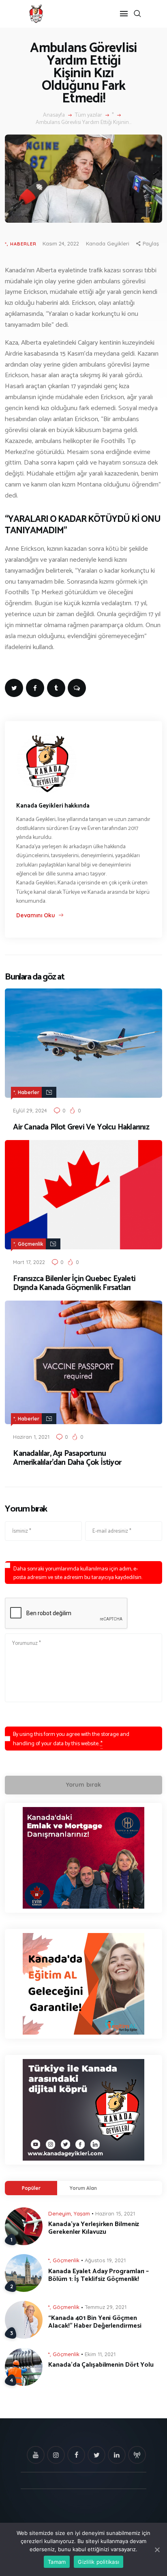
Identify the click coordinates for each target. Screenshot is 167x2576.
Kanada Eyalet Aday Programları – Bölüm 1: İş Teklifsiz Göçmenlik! (98, 2275)
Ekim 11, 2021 (100, 2354)
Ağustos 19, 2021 (105, 2260)
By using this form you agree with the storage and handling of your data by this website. (71, 1739)
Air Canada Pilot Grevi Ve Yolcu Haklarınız (81, 1127)
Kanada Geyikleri (108, 243)
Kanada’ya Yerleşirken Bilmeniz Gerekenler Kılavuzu (94, 2228)
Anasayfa (54, 115)
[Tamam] (157, 2550)
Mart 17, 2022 (29, 1262)
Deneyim (60, 2213)
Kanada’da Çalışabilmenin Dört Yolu (101, 2365)
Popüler (31, 2188)
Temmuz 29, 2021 (106, 2307)
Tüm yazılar (89, 115)
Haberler (23, 244)
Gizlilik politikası (98, 2562)
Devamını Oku (35, 915)
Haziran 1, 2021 (31, 1437)
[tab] (31, 2188)
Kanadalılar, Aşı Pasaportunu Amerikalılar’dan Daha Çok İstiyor (67, 1458)
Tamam (57, 2562)
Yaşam (82, 2213)
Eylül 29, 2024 (30, 1110)
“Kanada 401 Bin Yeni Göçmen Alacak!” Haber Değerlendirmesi (95, 2322)
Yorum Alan (83, 2188)
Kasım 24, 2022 (61, 243)
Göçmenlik (31, 1244)
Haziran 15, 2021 (115, 2213)
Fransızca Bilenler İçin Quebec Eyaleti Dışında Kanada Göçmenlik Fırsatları (74, 1284)
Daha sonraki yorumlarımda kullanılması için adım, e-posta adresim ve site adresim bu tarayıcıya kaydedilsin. (78, 1573)
